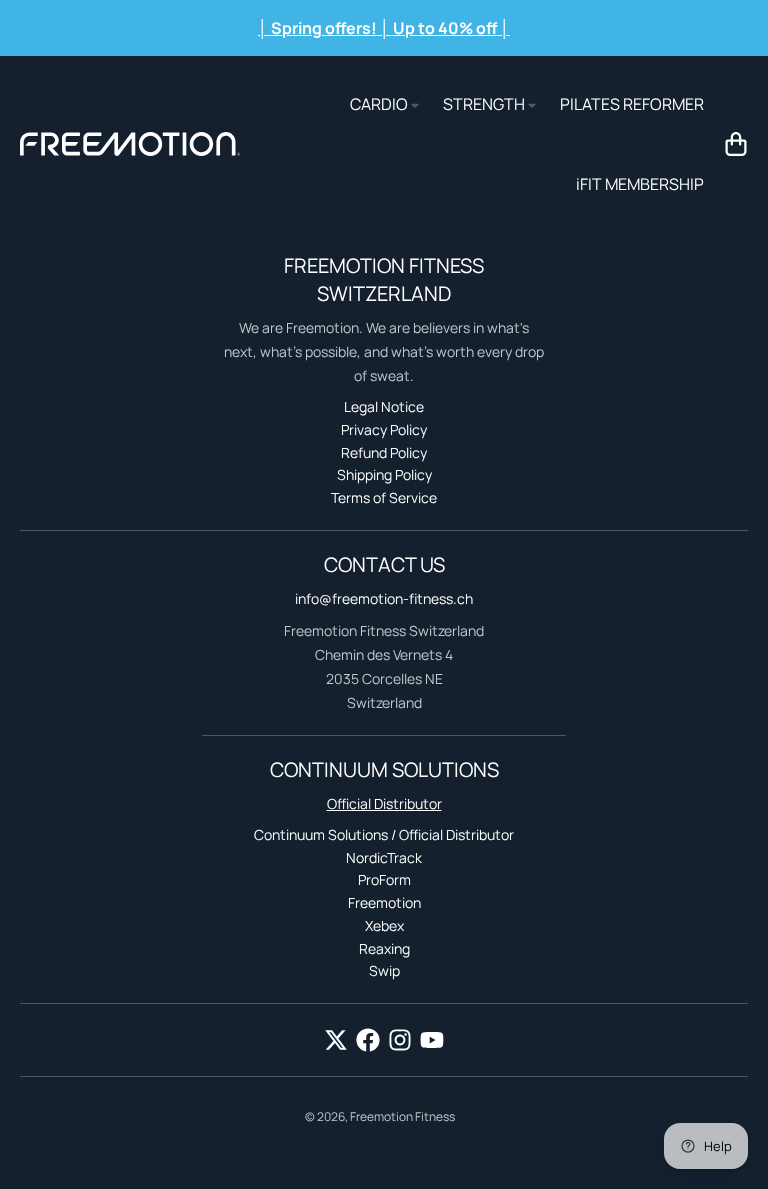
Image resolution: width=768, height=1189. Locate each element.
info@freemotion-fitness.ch (384, 598)
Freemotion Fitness (402, 1116)
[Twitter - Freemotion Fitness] (336, 1040)
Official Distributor (384, 803)
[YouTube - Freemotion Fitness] (432, 1040)
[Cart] (736, 144)
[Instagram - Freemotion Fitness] (400, 1040)
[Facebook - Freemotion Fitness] (368, 1040)
